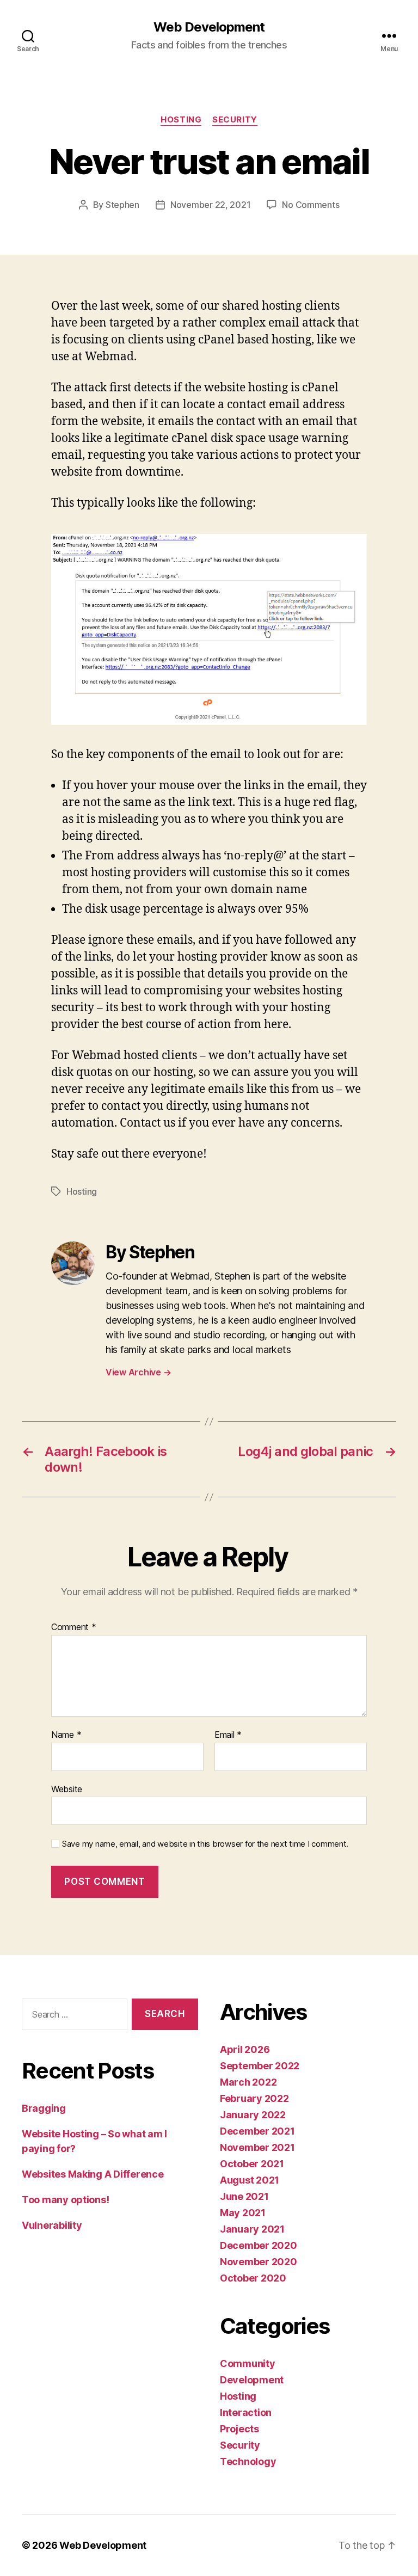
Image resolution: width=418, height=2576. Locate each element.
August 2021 (250, 2180)
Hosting (181, 120)
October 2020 (253, 2278)
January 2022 (253, 2115)
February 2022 (254, 2098)
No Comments (311, 205)
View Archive (138, 1372)
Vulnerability (52, 2225)
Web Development (209, 27)
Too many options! (65, 2200)
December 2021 (257, 2131)
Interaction (246, 2412)
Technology (248, 2461)
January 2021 (252, 2229)
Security (235, 120)
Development (252, 2380)
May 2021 (243, 2213)
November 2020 (259, 2262)
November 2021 (257, 2147)
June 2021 (244, 2196)
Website (67, 1789)
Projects (239, 2429)
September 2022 (260, 2066)
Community (248, 2363)
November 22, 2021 (210, 205)
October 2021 (252, 2164)
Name (66, 1735)
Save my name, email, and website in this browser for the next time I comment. (205, 1844)
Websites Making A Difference (93, 2174)
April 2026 (245, 2049)
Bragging (44, 2108)
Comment (74, 1627)
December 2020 (259, 2245)
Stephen (122, 205)
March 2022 (248, 2082)
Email (228, 1735)
